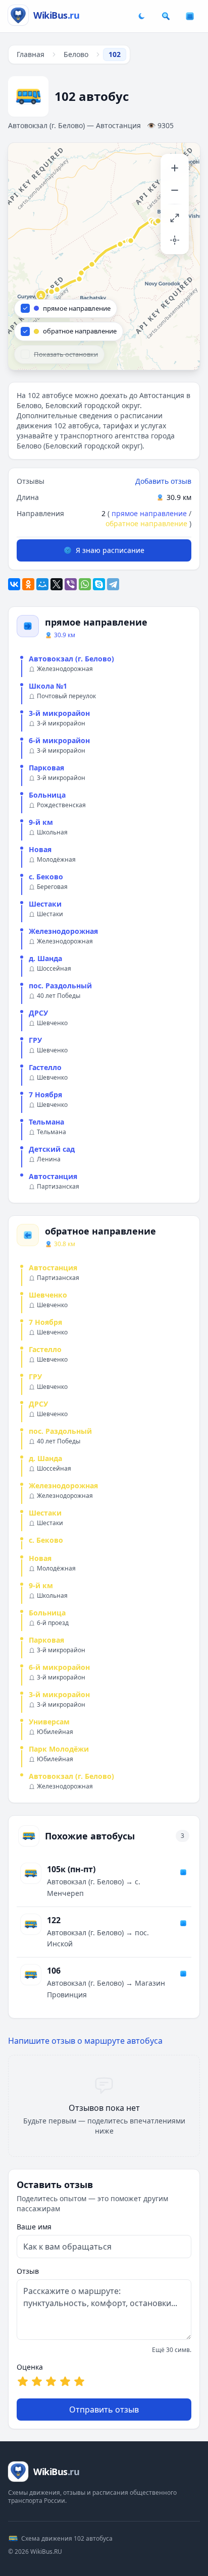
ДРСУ (38, 1013)
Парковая (46, 768)
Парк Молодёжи (59, 1749)
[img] (104, 256)
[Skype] (99, 584)
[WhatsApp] (85, 584)
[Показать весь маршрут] (175, 218)
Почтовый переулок (66, 696)
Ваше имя (34, 2227)
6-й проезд (53, 1623)
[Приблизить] (175, 168)
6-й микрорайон (59, 740)
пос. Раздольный (60, 986)
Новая (40, 849)
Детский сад (52, 1149)
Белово (76, 54)
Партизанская (58, 1187)
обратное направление (146, 523)
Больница (47, 795)
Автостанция (53, 1176)
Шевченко (52, 1023)
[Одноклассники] (28, 584)
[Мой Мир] (42, 584)
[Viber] (71, 584)
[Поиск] (166, 16)
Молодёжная (56, 860)
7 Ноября (45, 1095)
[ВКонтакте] (14, 584)
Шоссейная (54, 969)
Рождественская (61, 805)
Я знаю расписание (110, 550)
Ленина (49, 1159)
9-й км (41, 822)
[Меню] (190, 16)
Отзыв (28, 2271)
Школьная (52, 832)
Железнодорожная (65, 669)
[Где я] (175, 240)
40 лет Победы (59, 996)
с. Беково (46, 877)
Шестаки (45, 904)
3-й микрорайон (59, 713)
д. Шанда (45, 958)
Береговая (52, 887)
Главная (31, 54)
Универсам (49, 1722)
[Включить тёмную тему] (141, 16)
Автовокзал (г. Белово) (71, 659)
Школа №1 (48, 686)
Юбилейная (55, 1732)
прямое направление (149, 513)
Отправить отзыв (104, 2410)
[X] (57, 584)
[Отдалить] (175, 190)
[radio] (23, 2381)
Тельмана (46, 1122)
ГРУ (35, 1040)
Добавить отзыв (163, 481)
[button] (41, 296)
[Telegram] (113, 584)
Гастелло (45, 1067)
